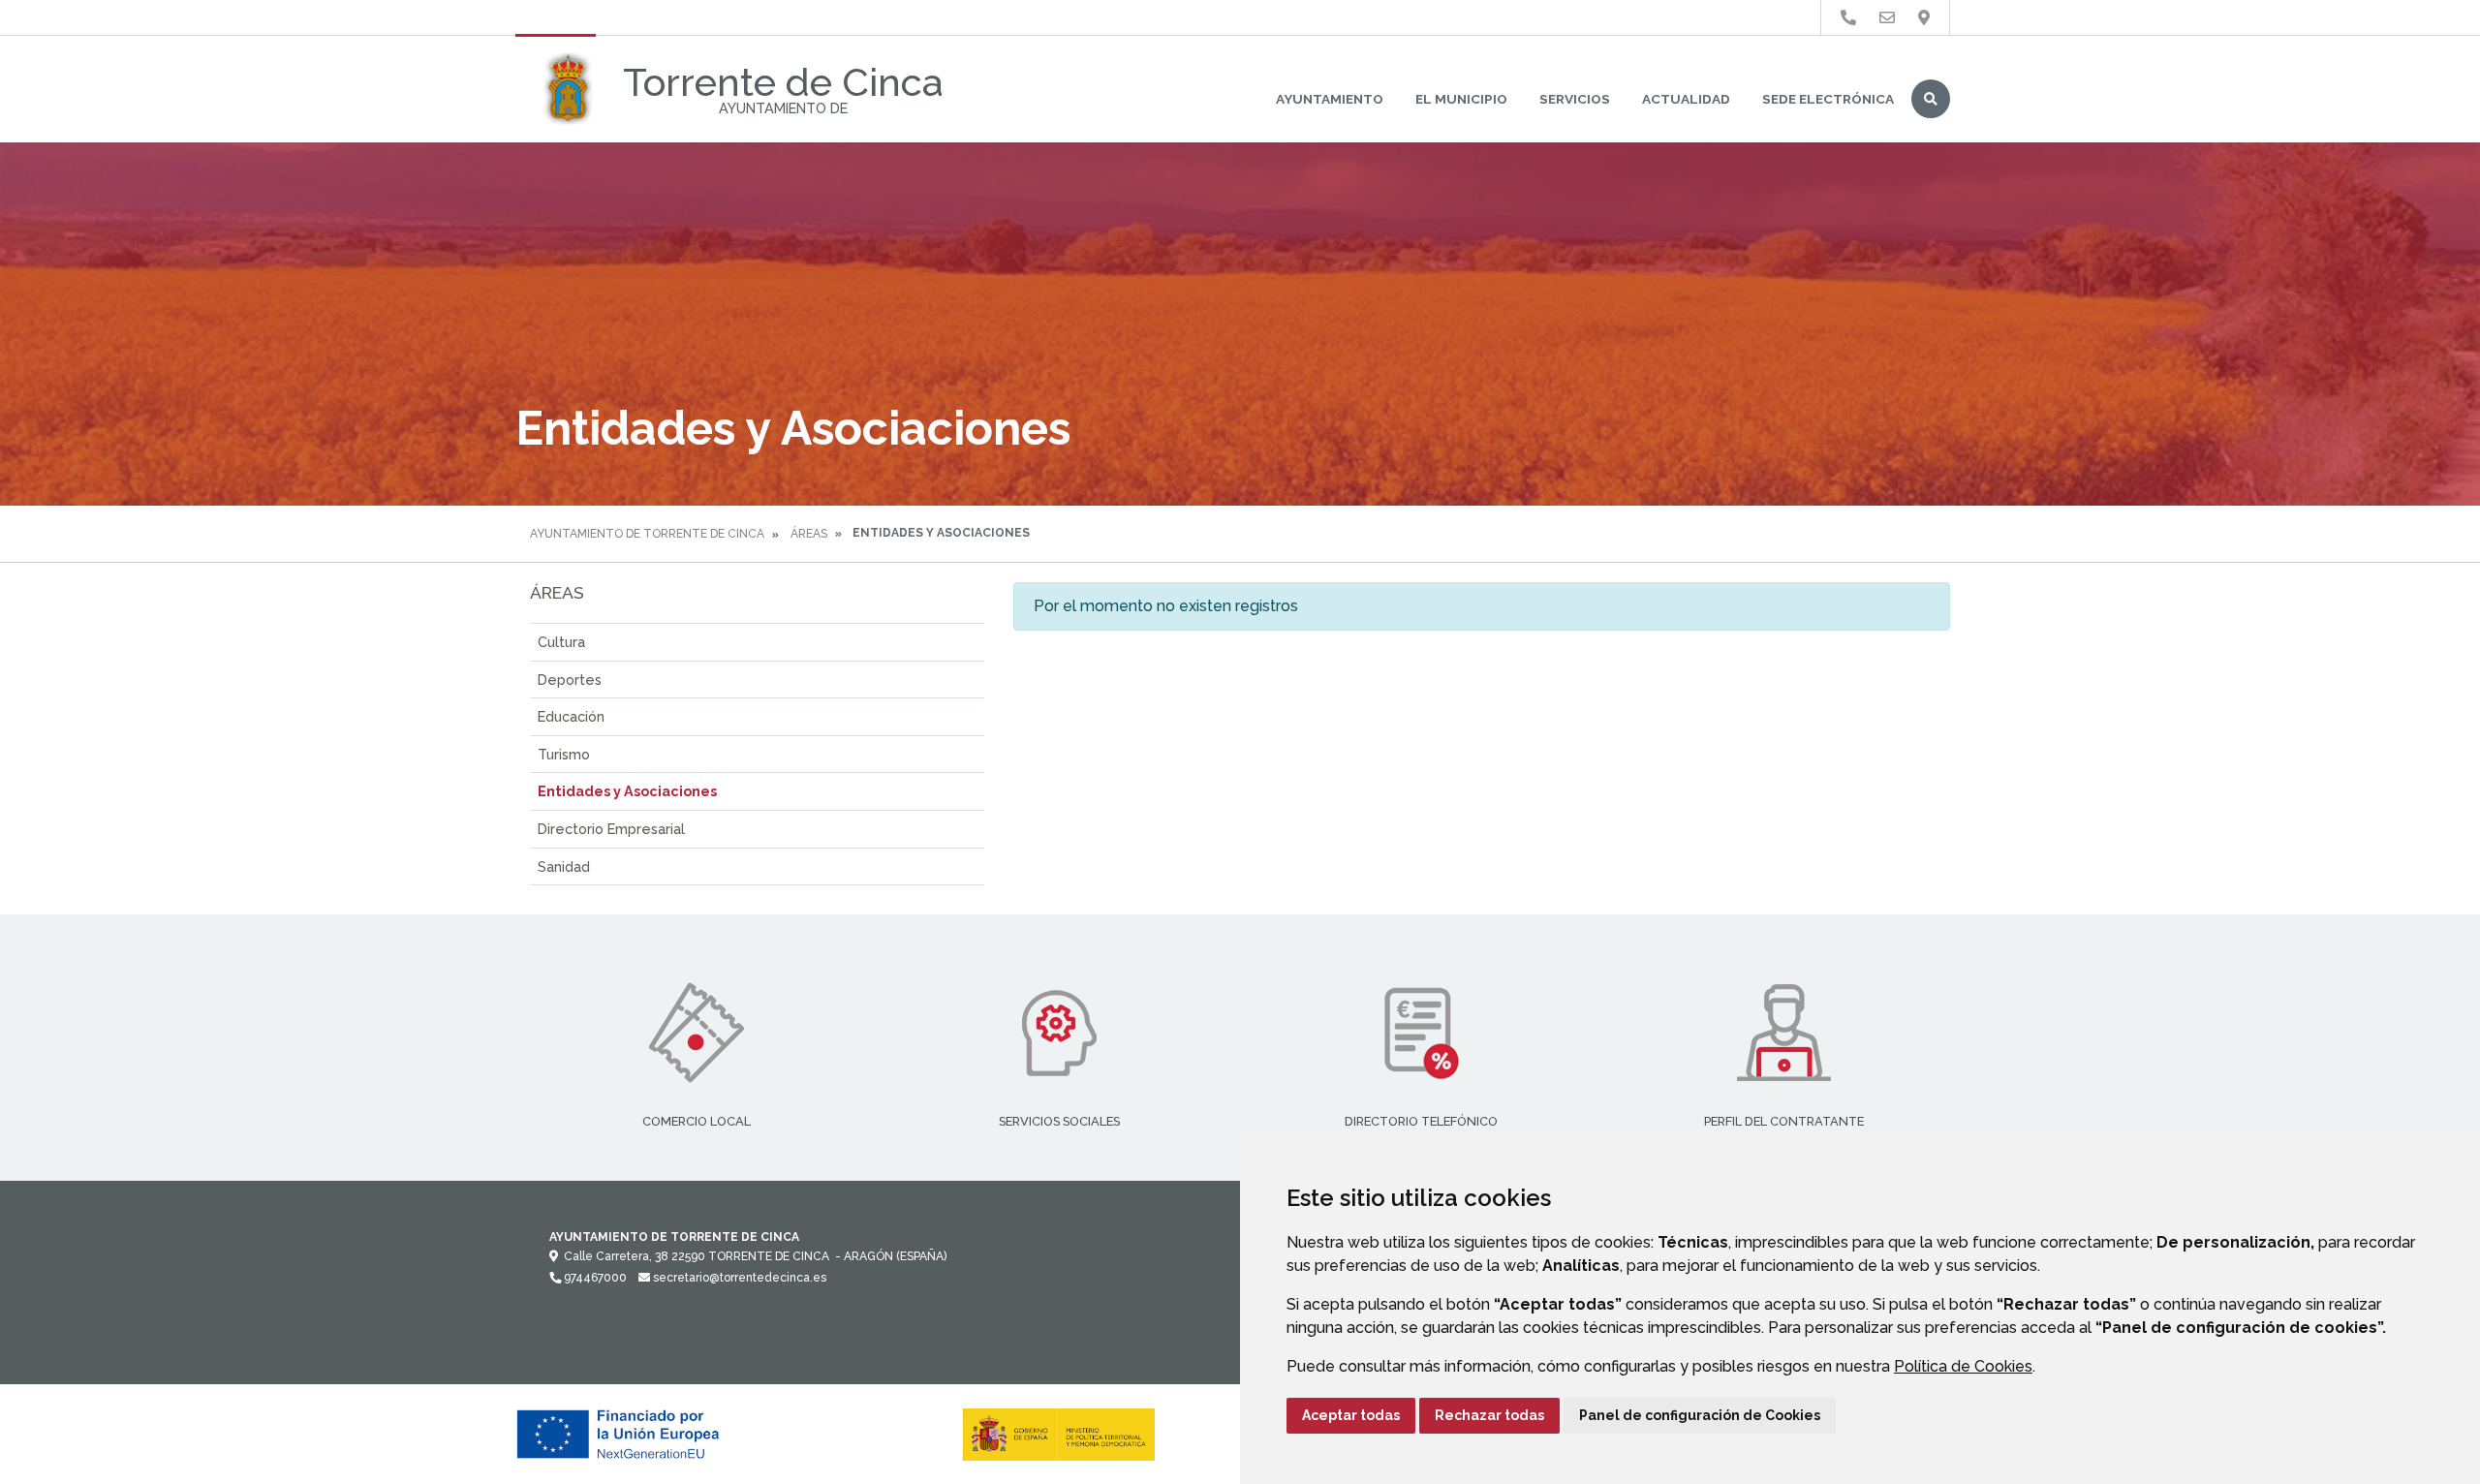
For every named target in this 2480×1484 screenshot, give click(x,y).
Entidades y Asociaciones (627, 791)
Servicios (1575, 99)
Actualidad (1686, 99)
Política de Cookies (1963, 1366)
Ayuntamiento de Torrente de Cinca (647, 534)
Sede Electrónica (1828, 99)
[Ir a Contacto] (1887, 18)
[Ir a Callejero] (1924, 18)
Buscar (1931, 99)
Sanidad (564, 866)
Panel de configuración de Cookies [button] (1700, 1415)
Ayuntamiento (1330, 99)
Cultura (561, 642)
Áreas (809, 534)
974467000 (594, 1278)
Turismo (564, 754)
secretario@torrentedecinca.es (738, 1278)
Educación (571, 716)
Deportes (570, 680)
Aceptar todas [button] (1351, 1415)
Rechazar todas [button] (1489, 1415)
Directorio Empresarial (611, 829)
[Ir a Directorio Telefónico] (1848, 18)
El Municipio (1461, 99)
